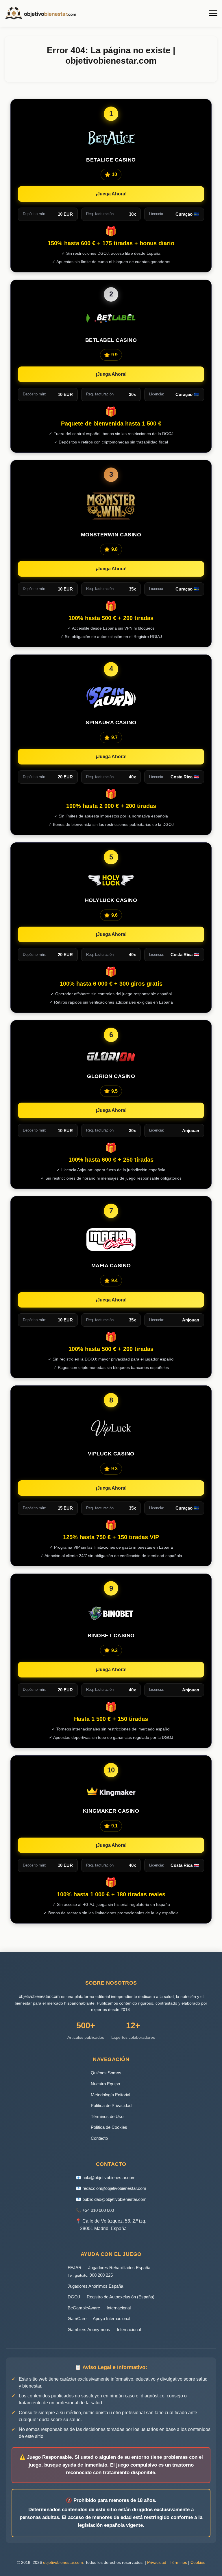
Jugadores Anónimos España (95, 2286)
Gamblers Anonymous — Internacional (104, 2330)
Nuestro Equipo (105, 2084)
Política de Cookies (109, 2127)
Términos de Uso (107, 2116)
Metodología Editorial (110, 2095)
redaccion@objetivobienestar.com (114, 2188)
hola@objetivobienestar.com (109, 2178)
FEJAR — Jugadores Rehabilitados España (109, 2268)
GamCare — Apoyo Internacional (99, 2319)
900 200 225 (101, 2275)
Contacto (99, 2138)
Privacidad (157, 2562)
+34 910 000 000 (98, 2210)
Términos (178, 2562)
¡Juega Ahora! (111, 194)
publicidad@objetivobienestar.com (114, 2199)
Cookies (198, 2562)
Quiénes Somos (106, 2073)
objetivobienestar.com (39, 1996)
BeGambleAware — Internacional (99, 2308)
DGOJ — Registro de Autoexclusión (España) (111, 2297)
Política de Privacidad (111, 2105)
